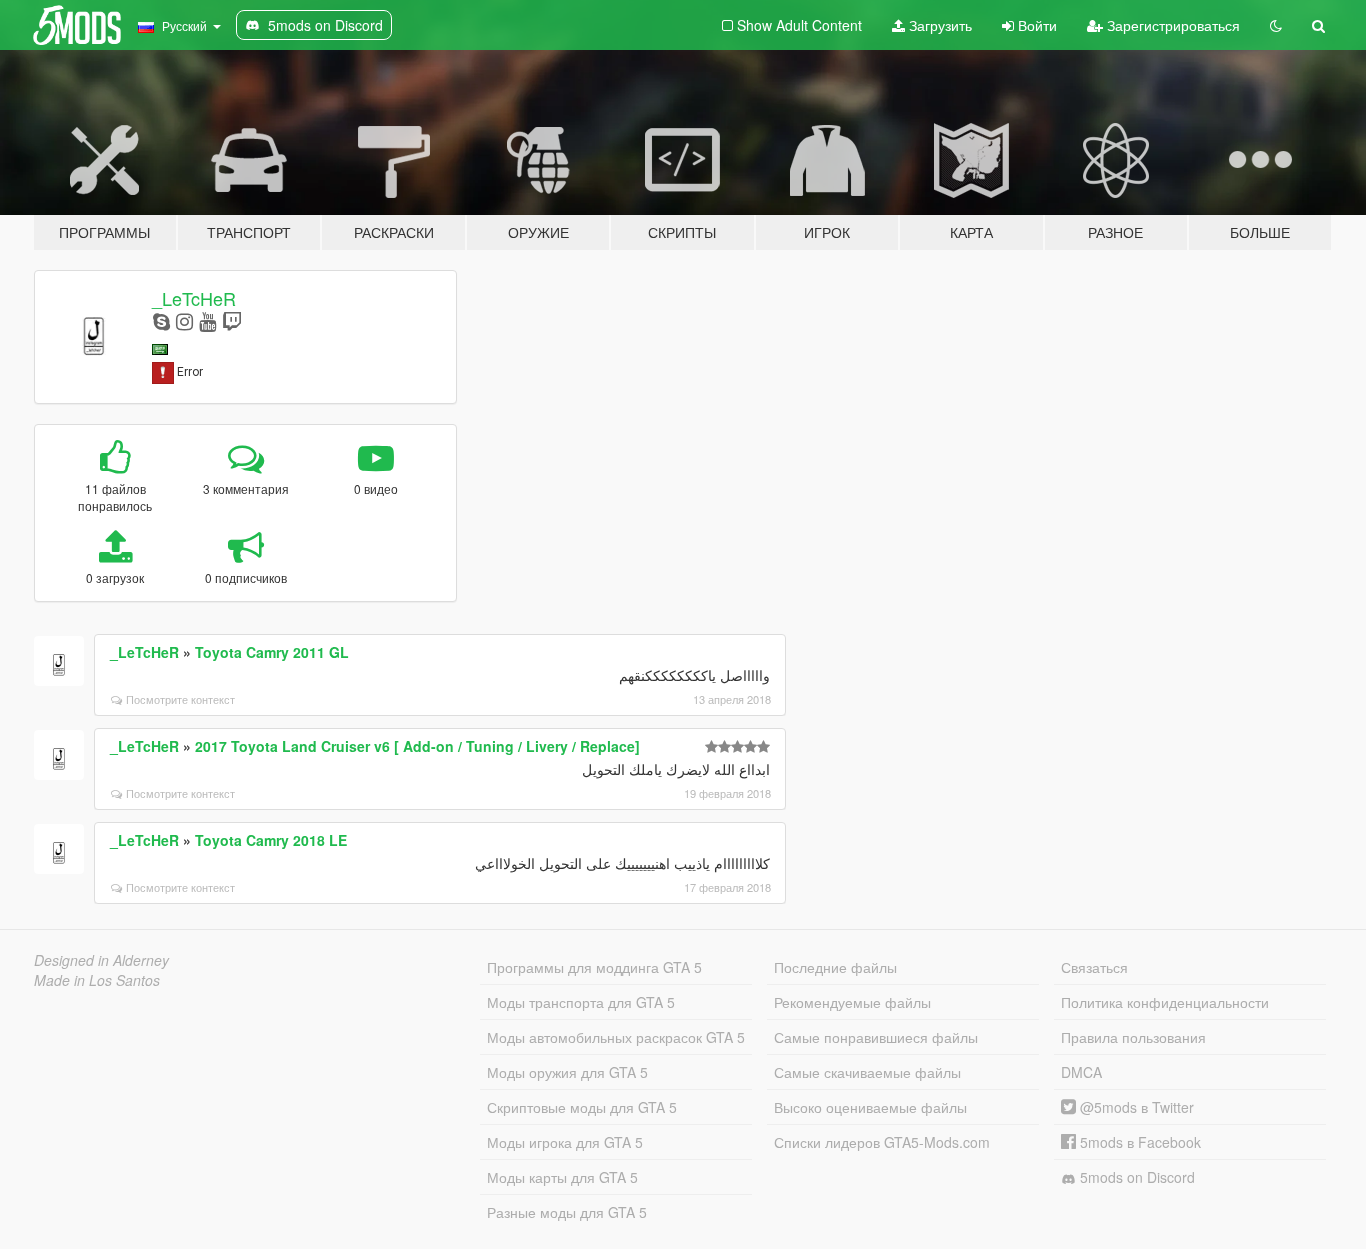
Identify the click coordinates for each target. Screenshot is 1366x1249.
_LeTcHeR (194, 298)
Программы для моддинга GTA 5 (594, 967)
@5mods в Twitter (1135, 1107)
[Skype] (161, 320)
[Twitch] (232, 320)
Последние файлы (835, 967)
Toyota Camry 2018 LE (271, 840)
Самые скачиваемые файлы (867, 1072)
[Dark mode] (1276, 25)
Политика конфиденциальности (1165, 1002)
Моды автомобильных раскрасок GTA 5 (616, 1037)
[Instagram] (184, 320)
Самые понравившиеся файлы (876, 1037)
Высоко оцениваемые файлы (870, 1107)
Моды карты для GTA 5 (562, 1177)
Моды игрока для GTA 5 (565, 1142)
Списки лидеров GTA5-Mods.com (882, 1142)
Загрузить (938, 25)
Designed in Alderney (101, 960)
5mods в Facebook (1138, 1142)
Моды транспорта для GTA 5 (581, 1002)
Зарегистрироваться (1171, 25)
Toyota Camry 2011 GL (272, 652)
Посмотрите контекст (180, 699)
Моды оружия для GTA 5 (567, 1072)
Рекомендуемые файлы (852, 1002)
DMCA (1081, 1072)
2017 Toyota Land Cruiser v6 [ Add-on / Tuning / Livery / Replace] (417, 746)
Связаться (1094, 967)
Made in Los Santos (97, 980)
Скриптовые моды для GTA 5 (582, 1107)
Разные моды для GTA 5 (567, 1212)
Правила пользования (1133, 1037)
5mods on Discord (1135, 1177)
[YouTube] (207, 320)
